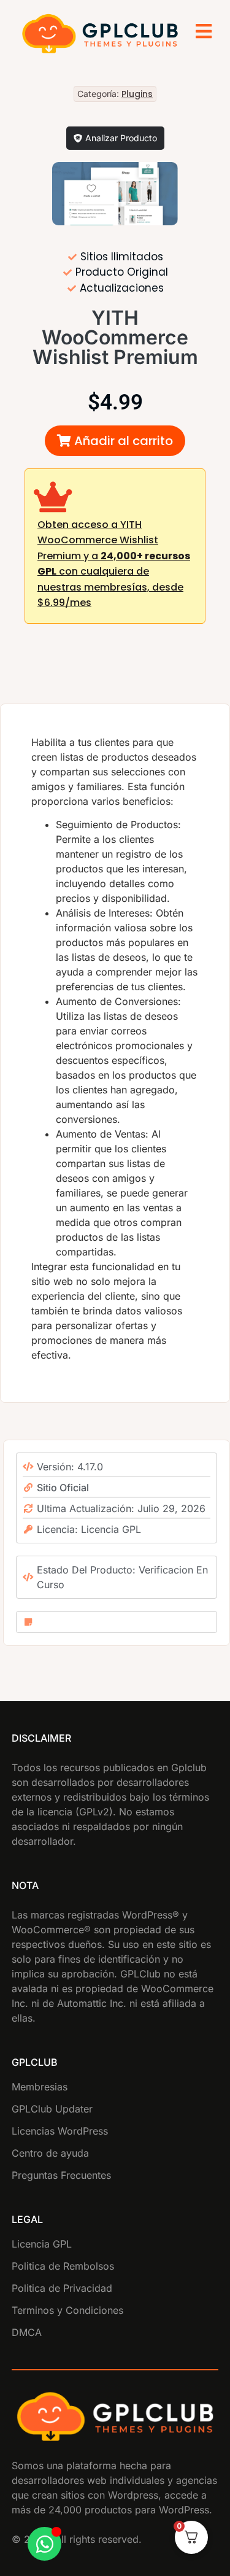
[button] (115, 441)
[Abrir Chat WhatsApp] (44, 2544)
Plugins (137, 94)
